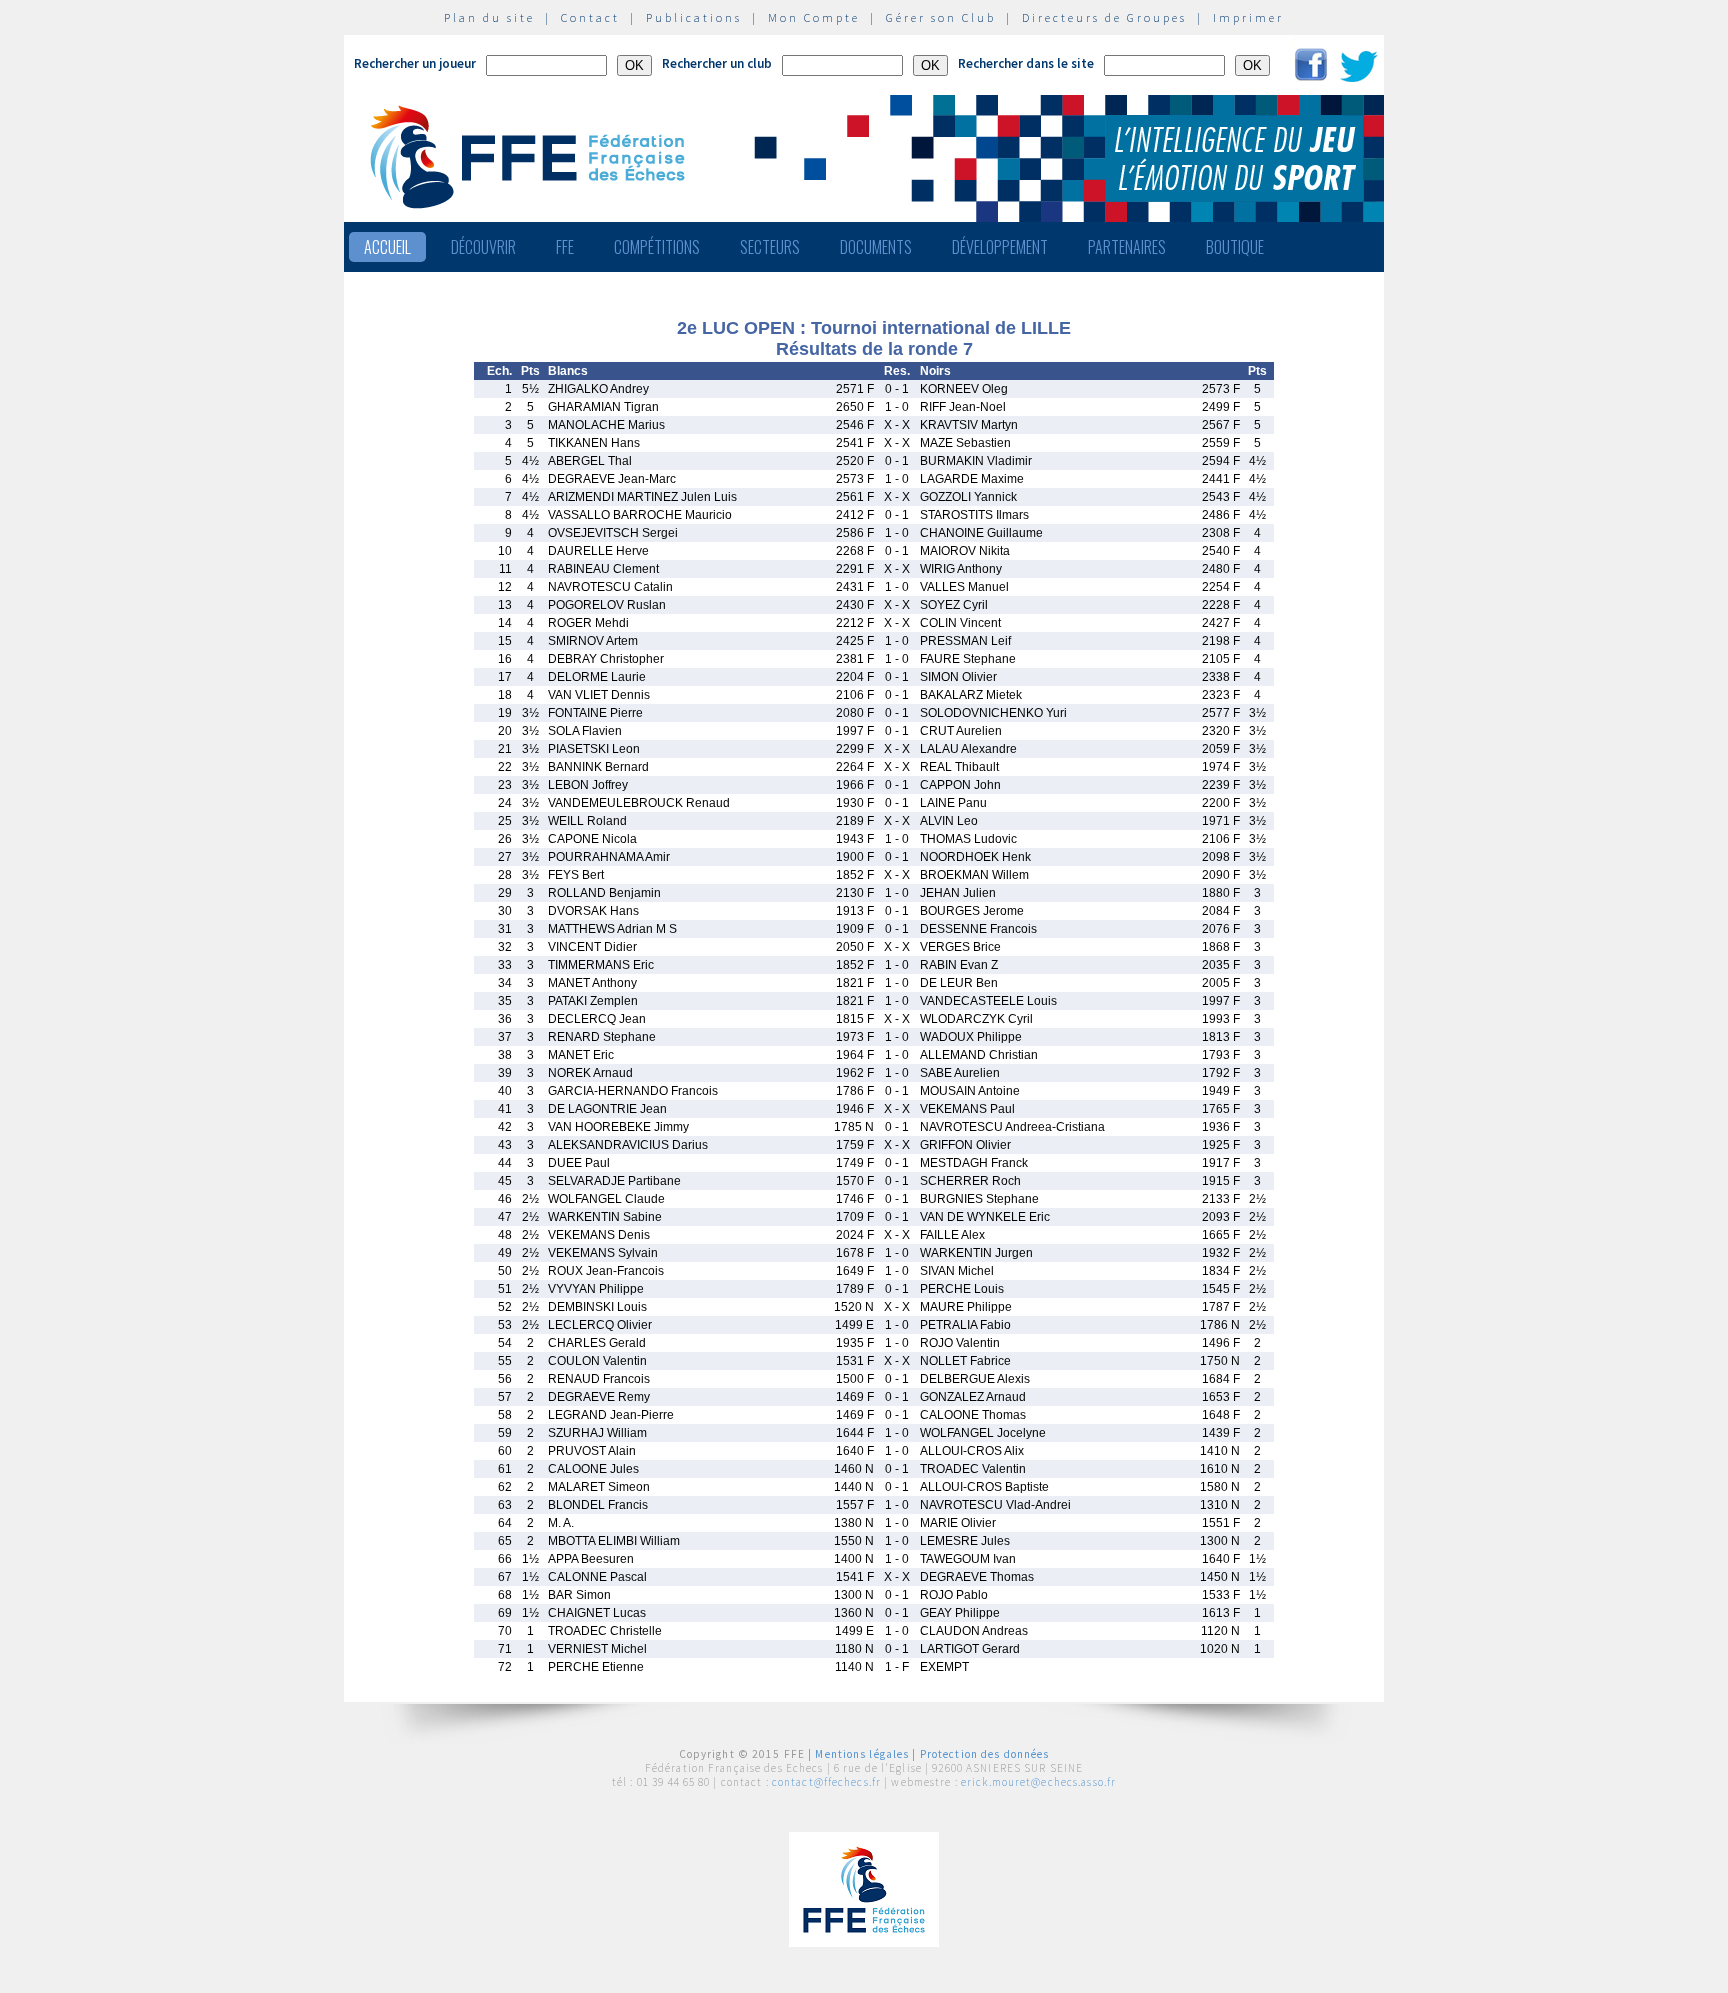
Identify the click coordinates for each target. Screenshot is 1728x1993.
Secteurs (770, 247)
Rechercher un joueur (415, 63)
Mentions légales (862, 1754)
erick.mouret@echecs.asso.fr (1038, 1782)
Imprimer (1248, 17)
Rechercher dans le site (1026, 63)
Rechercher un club (717, 63)
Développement (1000, 247)
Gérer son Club (941, 17)
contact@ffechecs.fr (826, 1782)
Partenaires (1127, 247)
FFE (565, 247)
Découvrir (483, 247)
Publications (694, 17)
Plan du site (489, 17)
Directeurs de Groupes (1104, 17)
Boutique (1235, 247)
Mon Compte (814, 17)
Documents (876, 247)
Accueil (387, 247)
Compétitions (657, 247)
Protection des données (985, 1754)
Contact (590, 17)
